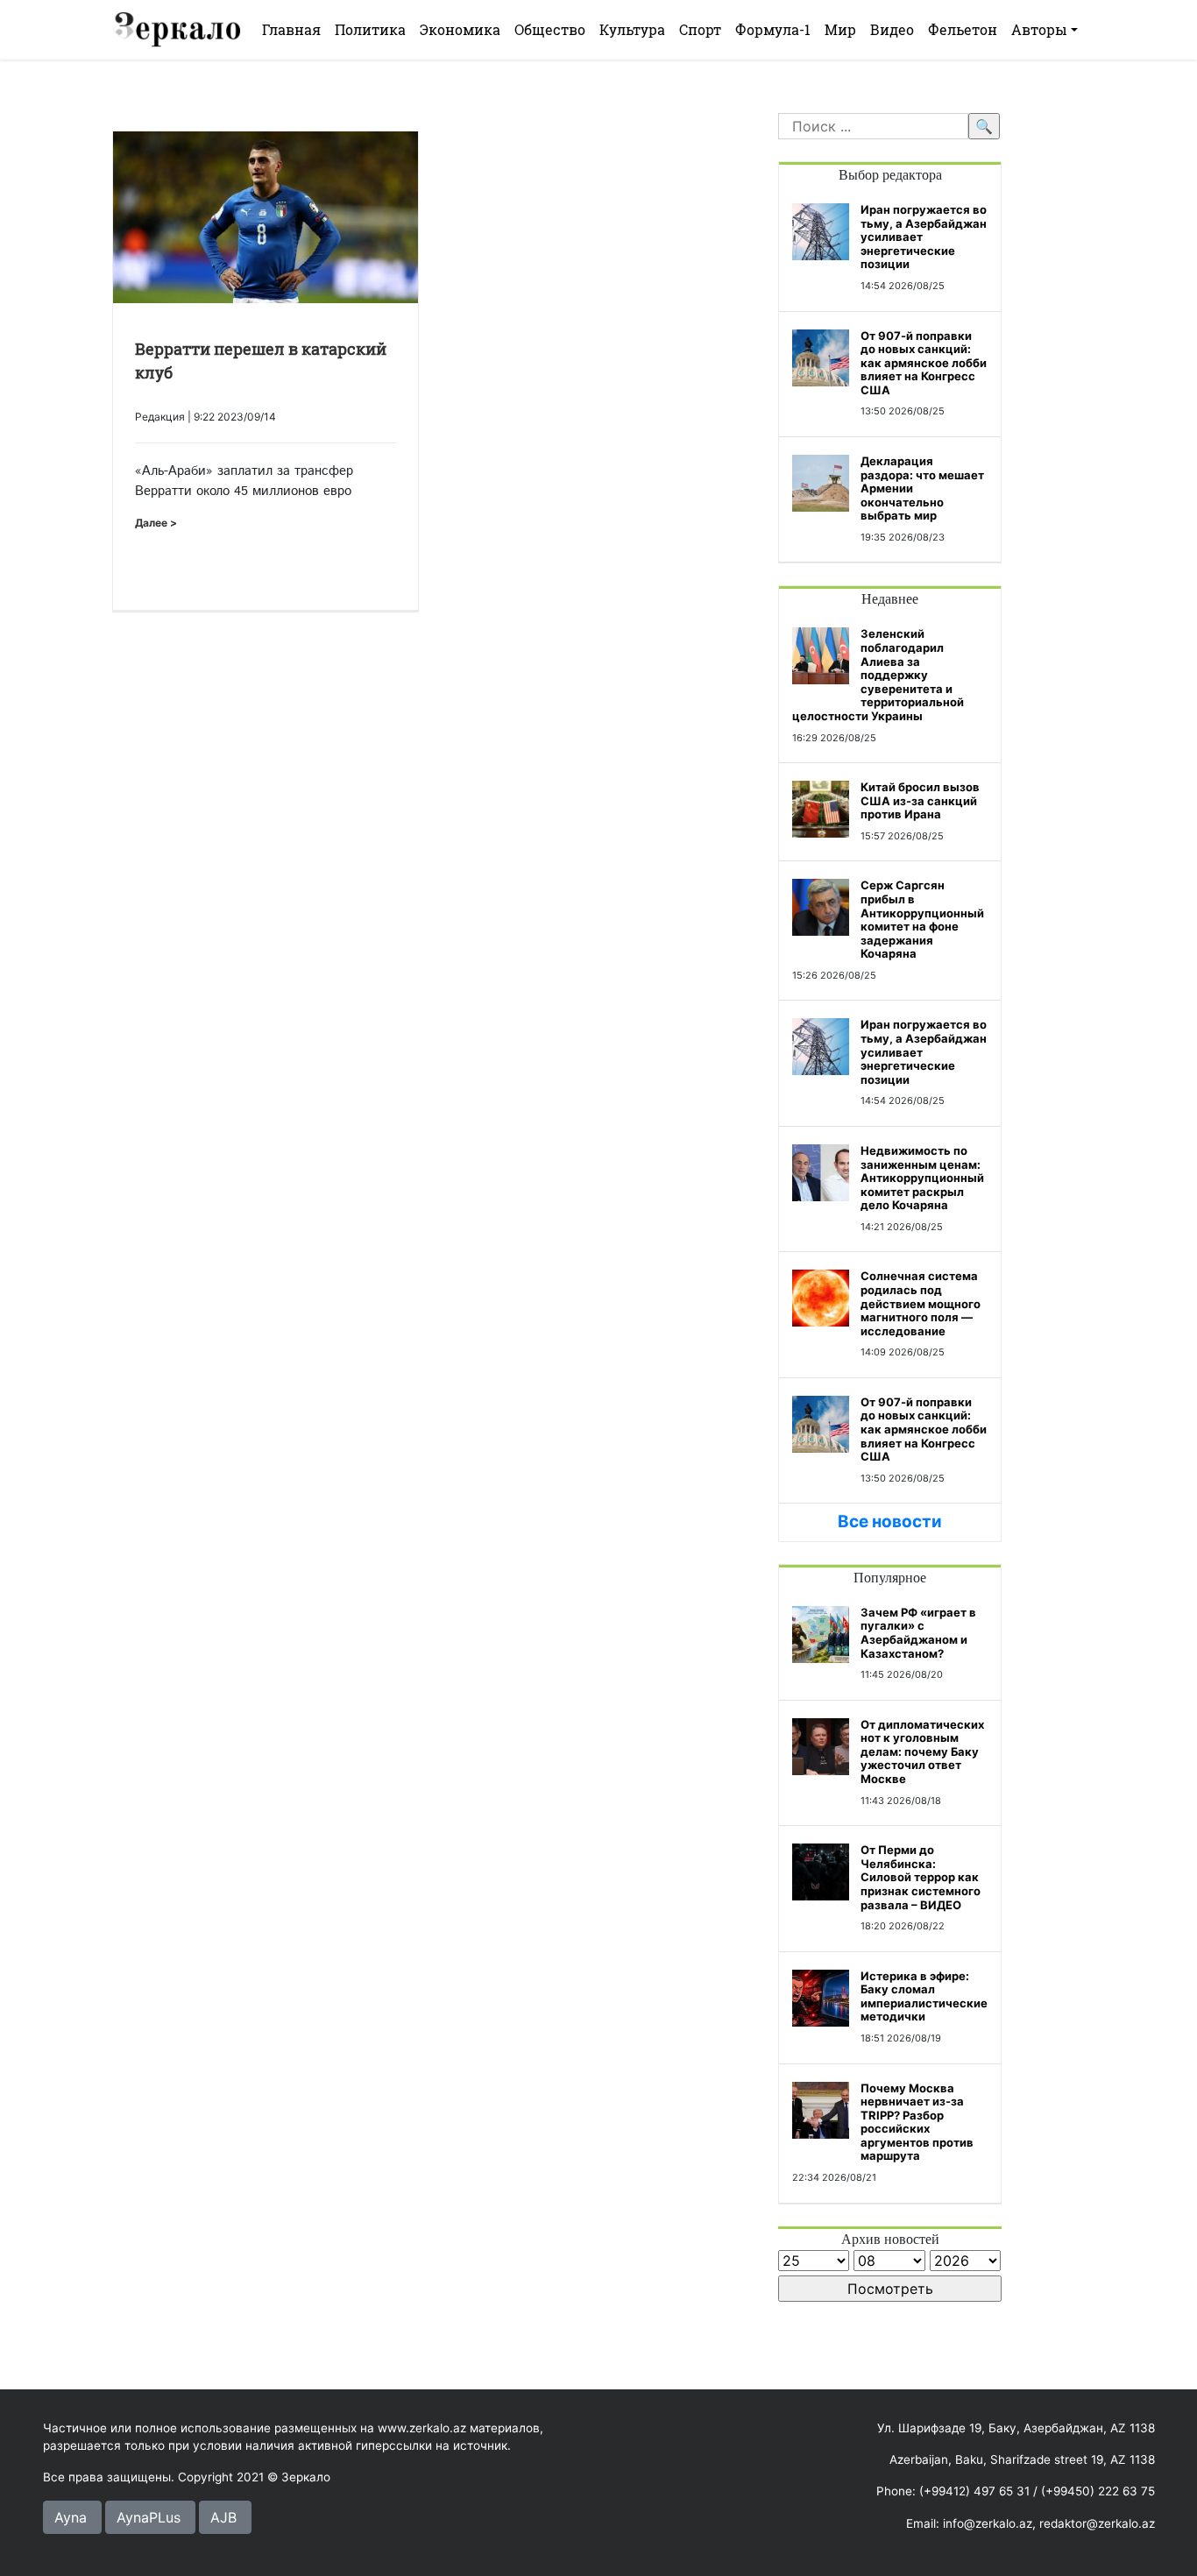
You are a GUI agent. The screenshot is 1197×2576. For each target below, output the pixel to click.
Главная (291, 29)
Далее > (156, 523)
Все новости (890, 1522)
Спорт (700, 29)
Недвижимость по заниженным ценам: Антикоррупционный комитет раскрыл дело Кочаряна (922, 1178)
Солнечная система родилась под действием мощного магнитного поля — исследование (921, 1303)
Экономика (460, 29)
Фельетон (963, 29)
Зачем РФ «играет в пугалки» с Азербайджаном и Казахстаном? (918, 1633)
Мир (840, 29)
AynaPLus (149, 2517)
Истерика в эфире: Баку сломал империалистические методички (924, 1996)
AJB (223, 2517)
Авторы (1039, 29)
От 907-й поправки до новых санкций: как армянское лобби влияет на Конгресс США (924, 363)
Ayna (71, 2517)
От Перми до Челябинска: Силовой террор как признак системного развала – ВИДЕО (921, 1877)
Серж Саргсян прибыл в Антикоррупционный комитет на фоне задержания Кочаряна (922, 919)
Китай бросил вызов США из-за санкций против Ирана (920, 800)
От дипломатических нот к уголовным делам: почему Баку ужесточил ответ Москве (922, 1752)
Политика (370, 29)
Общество (550, 29)
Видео (892, 29)
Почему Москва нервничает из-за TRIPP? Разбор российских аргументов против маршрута (917, 2122)
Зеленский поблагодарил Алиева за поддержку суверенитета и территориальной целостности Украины (878, 675)
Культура (632, 29)
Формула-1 (773, 29)
